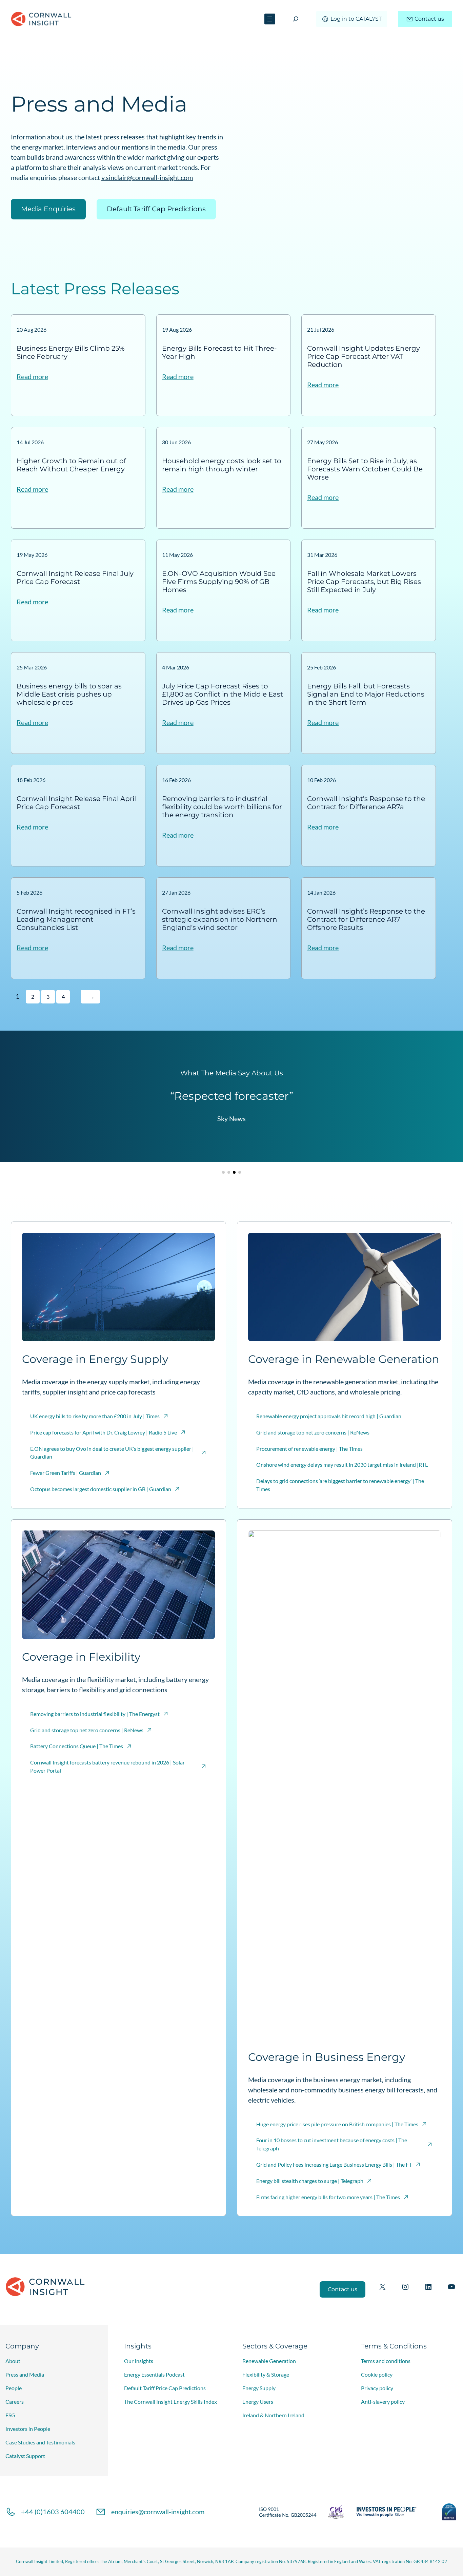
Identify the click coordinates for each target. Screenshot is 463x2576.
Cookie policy (377, 2374)
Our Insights (139, 2361)
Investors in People (28, 2429)
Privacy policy (377, 2388)
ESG (10, 2415)
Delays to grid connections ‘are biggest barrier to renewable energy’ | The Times (340, 1485)
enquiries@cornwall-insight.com (158, 2512)
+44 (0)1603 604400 (53, 2512)
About (13, 2361)
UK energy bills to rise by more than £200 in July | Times (95, 1416)
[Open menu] (270, 19)
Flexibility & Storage (266, 2374)
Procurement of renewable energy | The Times (309, 1449)
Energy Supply (259, 2388)
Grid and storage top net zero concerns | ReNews (313, 1432)
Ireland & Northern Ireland (273, 2415)
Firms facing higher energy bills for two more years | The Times (328, 2197)
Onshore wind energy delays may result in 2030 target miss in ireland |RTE (342, 1465)
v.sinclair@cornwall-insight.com (147, 177)
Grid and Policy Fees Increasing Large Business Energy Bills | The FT (334, 2164)
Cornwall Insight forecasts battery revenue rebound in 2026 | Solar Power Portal (107, 1766)
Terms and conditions (386, 2361)
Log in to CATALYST (356, 19)
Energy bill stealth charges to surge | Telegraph (310, 2181)
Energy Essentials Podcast (154, 2374)
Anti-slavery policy (383, 2402)
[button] (223, 1172)
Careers (15, 2402)
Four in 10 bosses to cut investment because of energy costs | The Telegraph (332, 2144)
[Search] (296, 19)
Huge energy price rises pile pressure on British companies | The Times (337, 2124)
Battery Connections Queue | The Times (77, 1746)
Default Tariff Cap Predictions (156, 209)
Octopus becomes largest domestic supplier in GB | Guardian (101, 1489)
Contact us (429, 19)
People (14, 2388)
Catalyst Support (25, 2456)
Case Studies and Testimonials (40, 2442)
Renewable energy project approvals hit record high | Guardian (329, 1416)
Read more (32, 377)
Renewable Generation (269, 2361)
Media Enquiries (48, 209)
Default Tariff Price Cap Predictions (165, 2388)
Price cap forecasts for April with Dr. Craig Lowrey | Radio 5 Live (104, 1432)
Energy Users (258, 2402)
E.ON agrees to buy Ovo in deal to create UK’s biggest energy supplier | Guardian (112, 1453)
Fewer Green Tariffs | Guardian (66, 1473)
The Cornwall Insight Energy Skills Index (170, 2402)
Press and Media (25, 2374)
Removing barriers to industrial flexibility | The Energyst (95, 1714)
